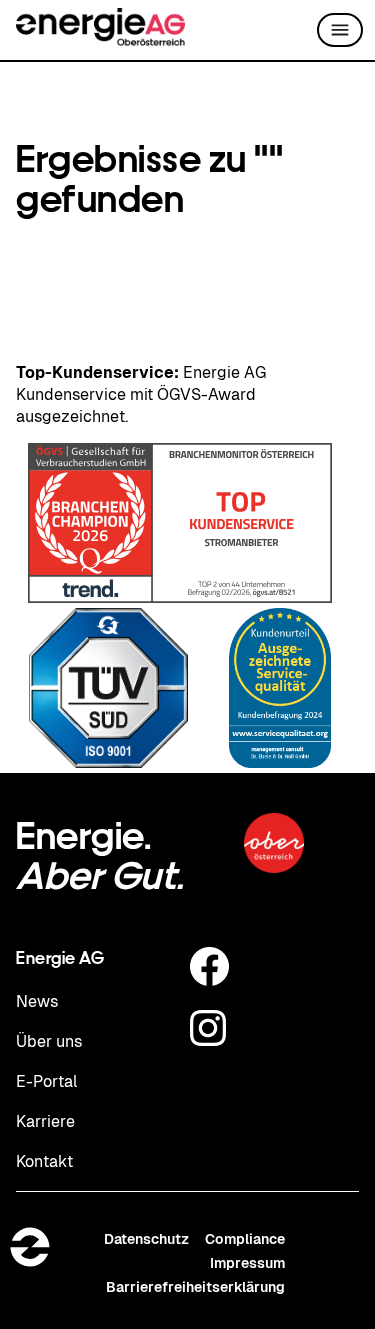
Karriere (45, 1121)
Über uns (49, 1041)
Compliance (245, 1239)
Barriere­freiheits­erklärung (195, 1287)
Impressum (247, 1263)
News (37, 1001)
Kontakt (44, 1161)
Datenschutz (146, 1239)
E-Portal (47, 1081)
